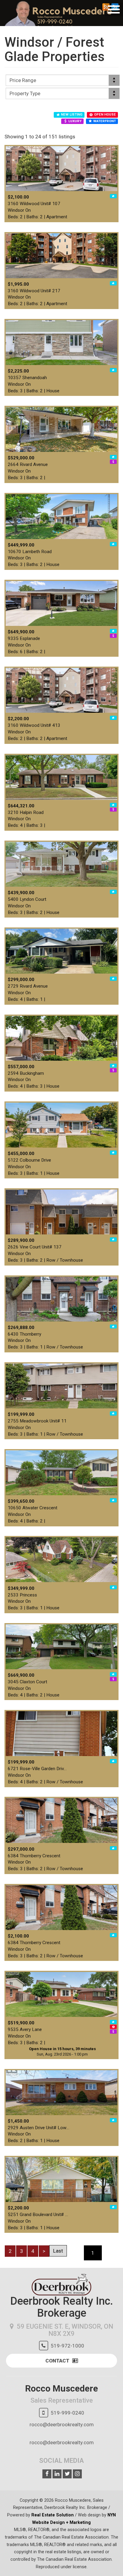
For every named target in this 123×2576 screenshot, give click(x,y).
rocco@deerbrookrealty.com (62, 2424)
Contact (57, 2361)
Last (58, 2251)
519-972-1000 (67, 2346)
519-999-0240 (67, 2413)
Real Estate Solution (53, 2515)
